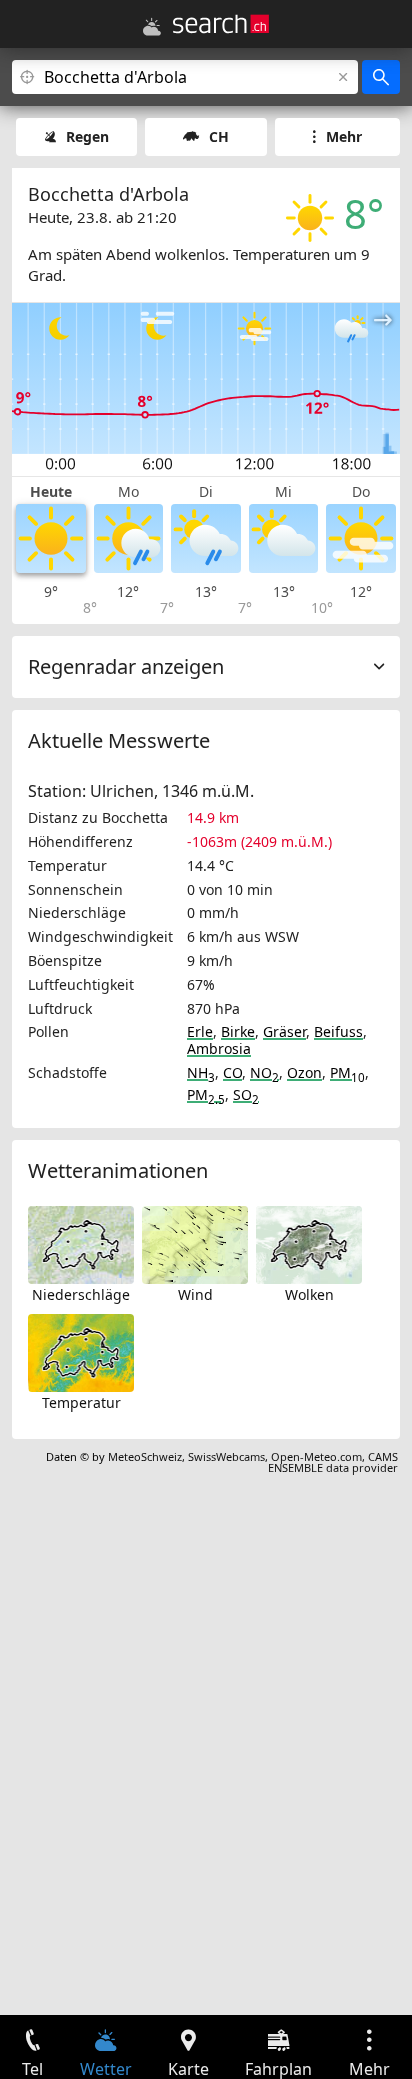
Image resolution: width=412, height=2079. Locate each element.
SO (246, 1094)
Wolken (309, 1294)
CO (232, 1072)
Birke (238, 1031)
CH (219, 136)
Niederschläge (81, 1294)
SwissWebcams (226, 1456)
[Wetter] (152, 27)
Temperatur (81, 1402)
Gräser (284, 1031)
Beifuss (338, 1031)
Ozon (304, 1072)
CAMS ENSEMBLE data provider (333, 1462)
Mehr (344, 136)
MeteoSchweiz (145, 1456)
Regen (87, 136)
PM (347, 1072)
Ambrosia (219, 1048)
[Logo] (221, 24)
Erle (200, 1031)
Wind (195, 1294)
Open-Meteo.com (316, 1456)
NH (201, 1072)
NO (264, 1072)
